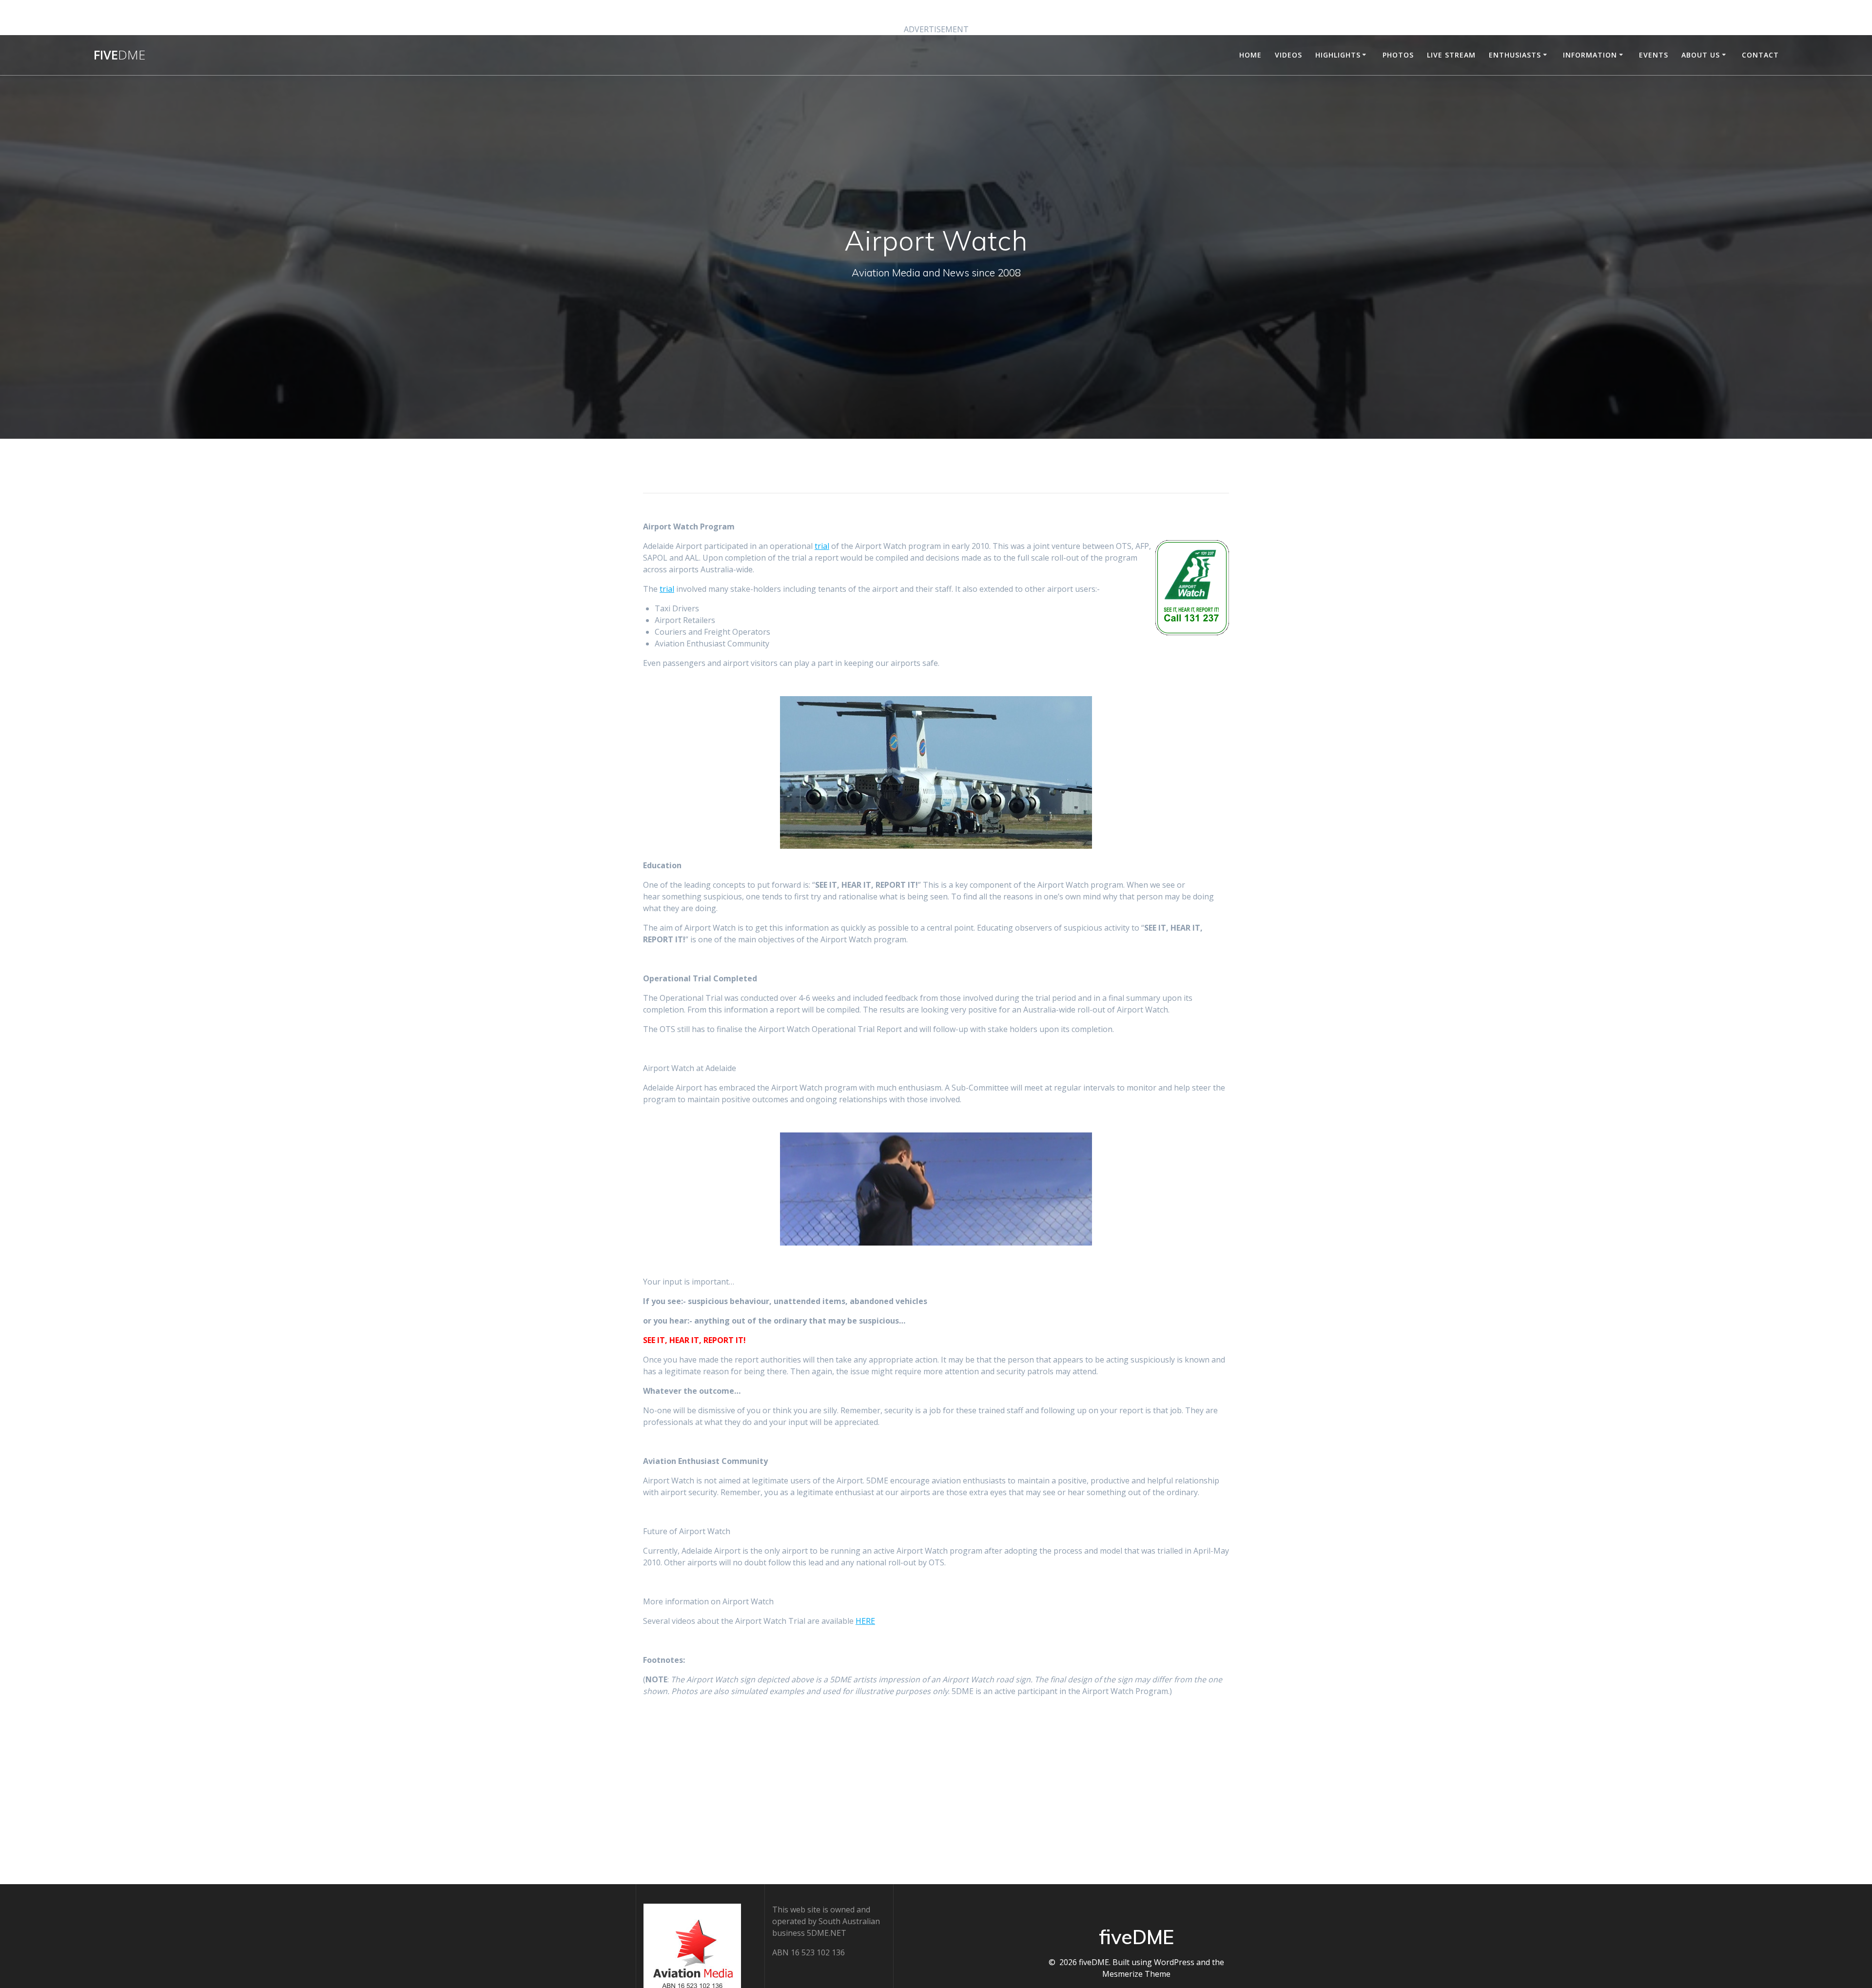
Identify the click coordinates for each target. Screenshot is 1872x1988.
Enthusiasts (1515, 55)
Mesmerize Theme (1136, 1974)
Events (1654, 55)
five (119, 55)
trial (822, 546)
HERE (865, 1621)
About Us (1701, 55)
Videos (1288, 55)
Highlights (1338, 55)
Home (1250, 55)
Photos (1398, 55)
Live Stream (1451, 55)
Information (1590, 55)
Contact (1760, 55)
